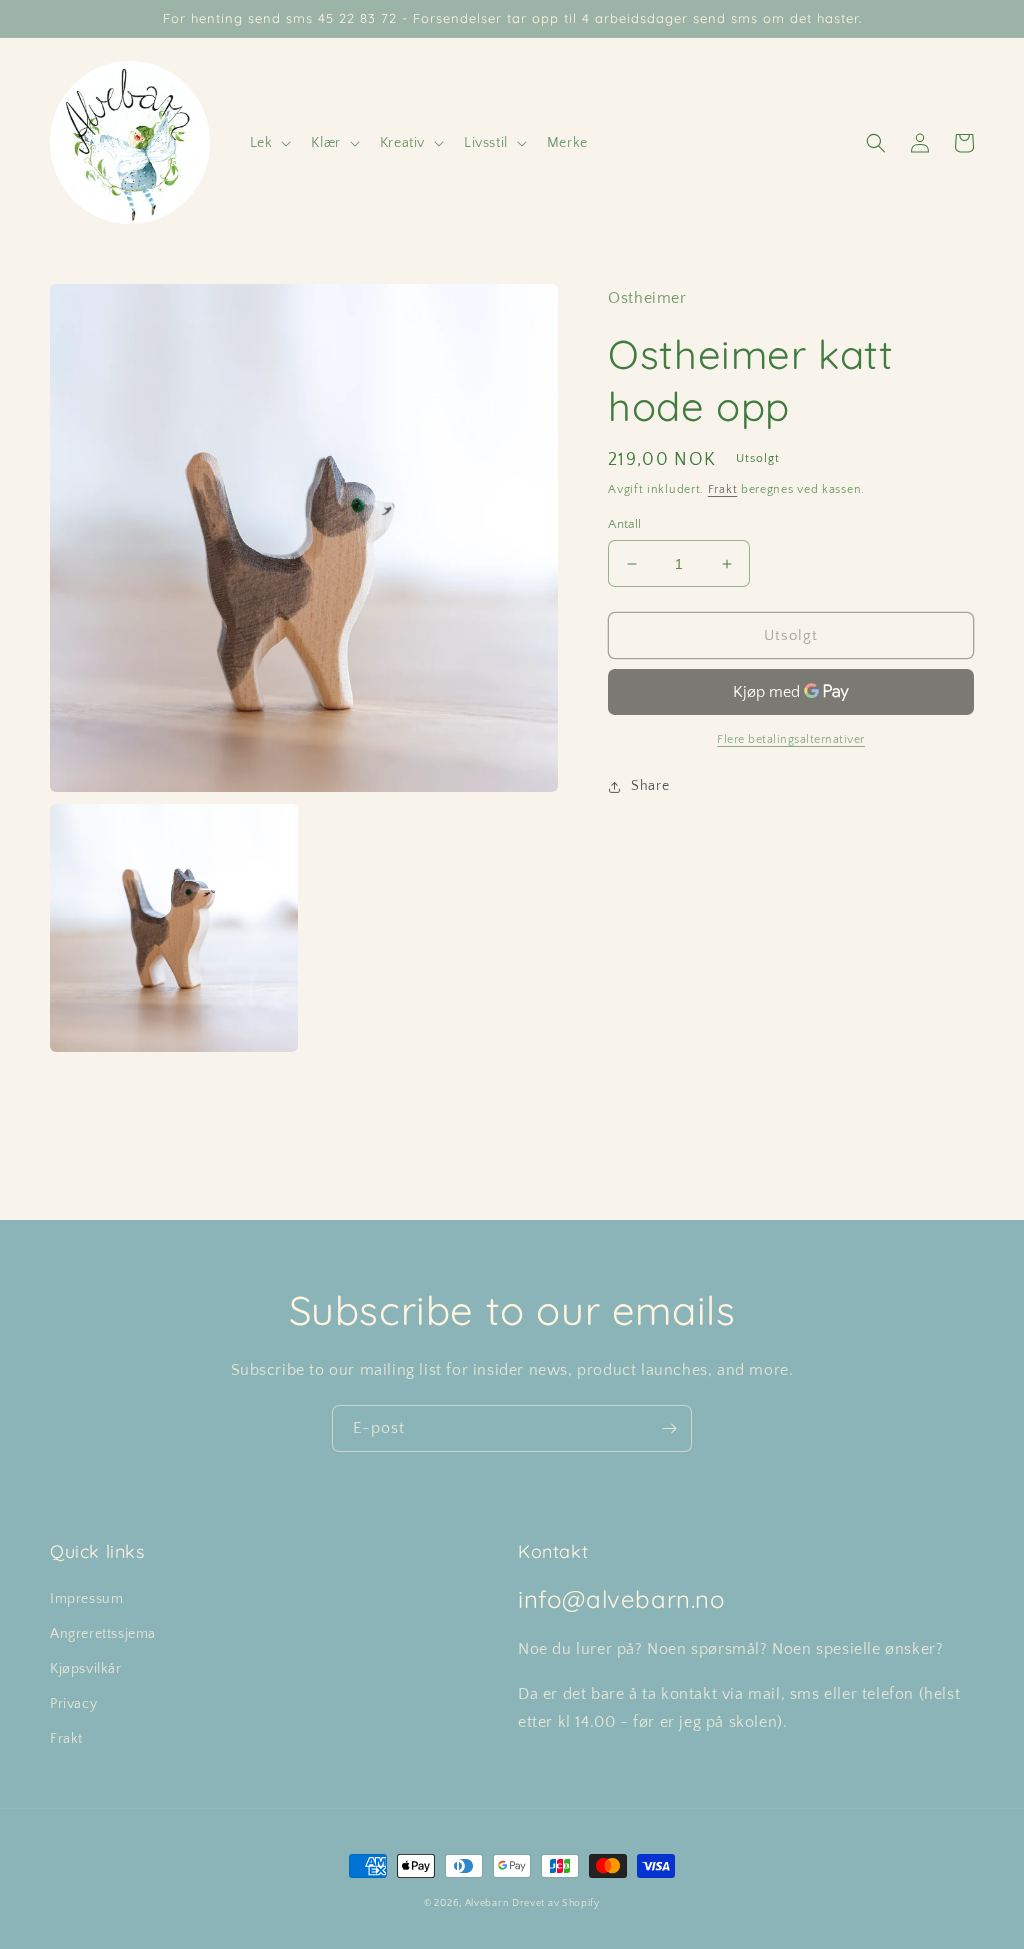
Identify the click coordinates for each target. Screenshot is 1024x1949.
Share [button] (650, 786)
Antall (624, 524)
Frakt (723, 489)
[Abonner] (669, 1428)
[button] (269, 143)
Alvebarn (487, 1903)
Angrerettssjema (103, 1634)
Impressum (86, 1599)
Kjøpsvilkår (86, 1669)
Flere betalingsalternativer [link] (791, 739)
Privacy (73, 1704)
